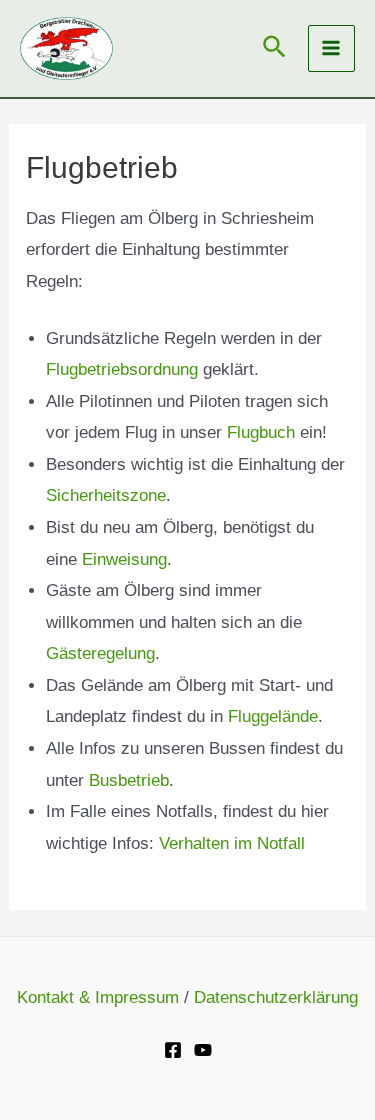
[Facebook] (173, 1050)
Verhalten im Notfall (232, 843)
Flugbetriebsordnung (122, 369)
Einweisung (124, 559)
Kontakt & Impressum (98, 997)
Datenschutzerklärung (276, 997)
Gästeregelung (100, 653)
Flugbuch (261, 432)
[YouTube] (203, 1050)
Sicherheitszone (106, 495)
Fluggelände (273, 716)
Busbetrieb (129, 780)
